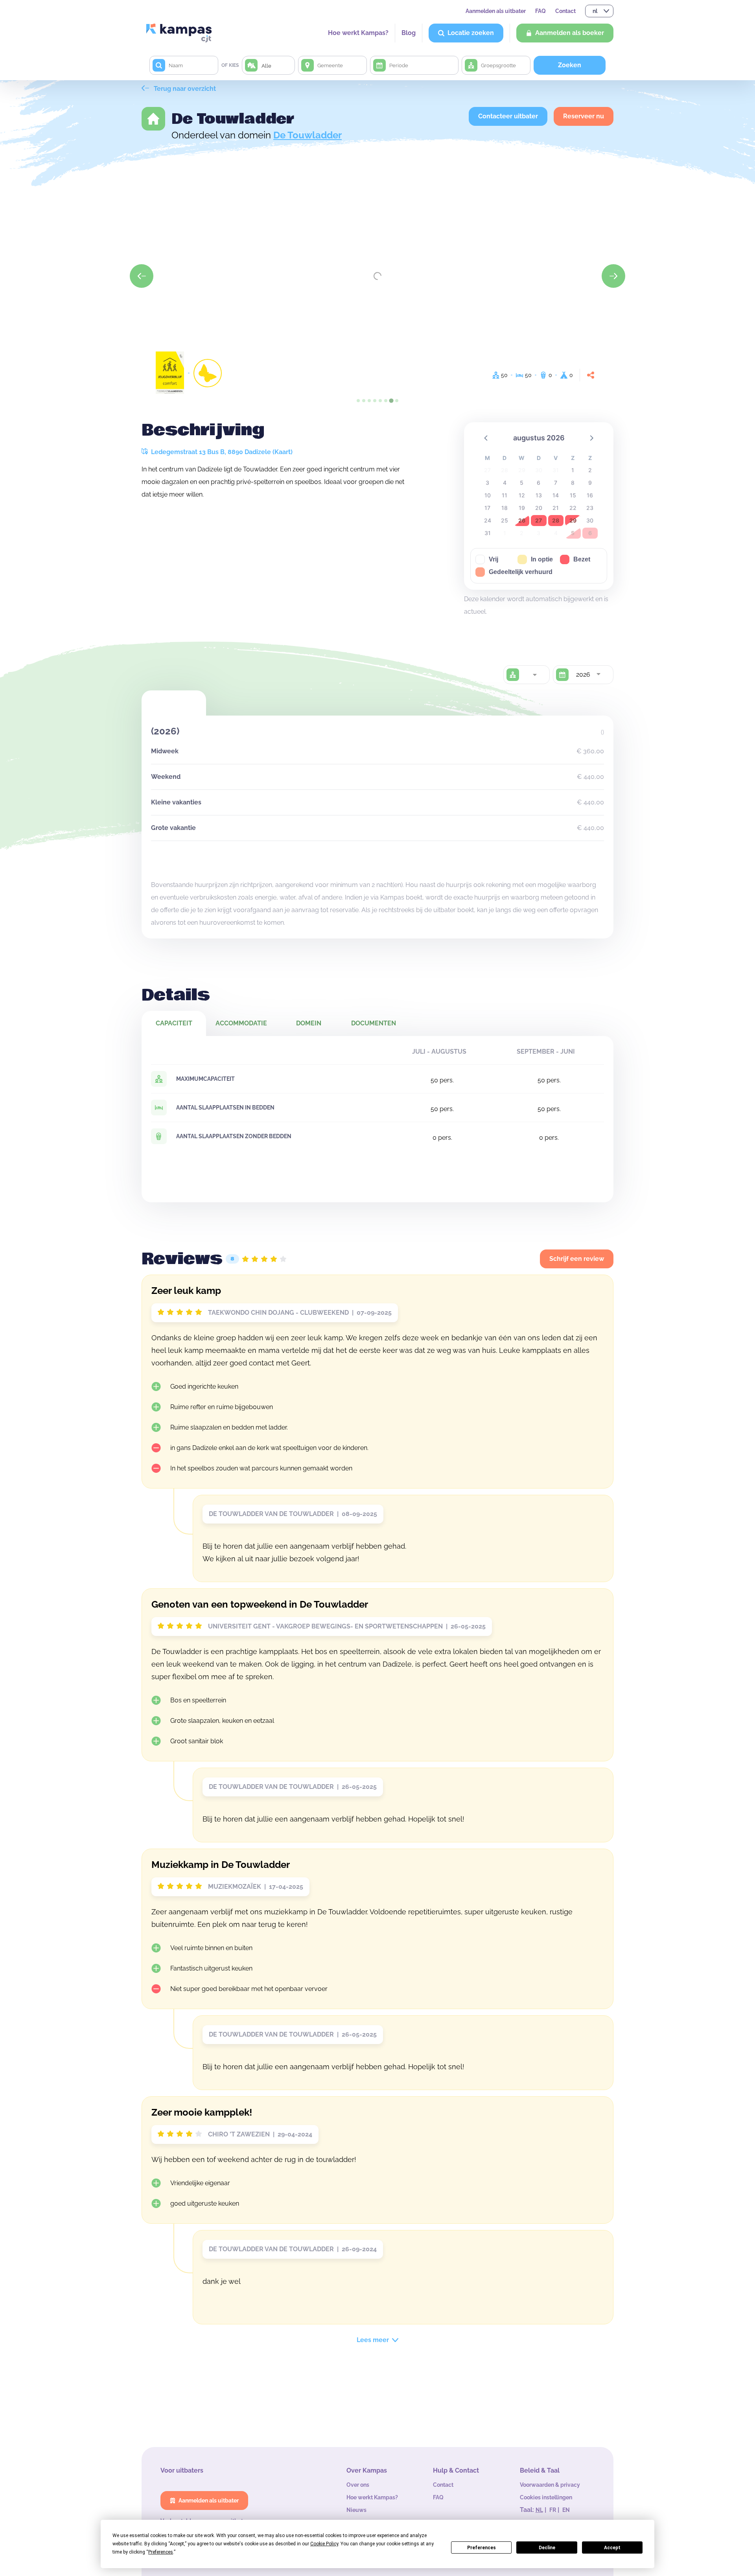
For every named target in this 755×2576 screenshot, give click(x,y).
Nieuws (356, 2510)
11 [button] (505, 495)
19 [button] (522, 508)
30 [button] (590, 520)
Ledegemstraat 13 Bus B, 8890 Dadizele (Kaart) (221, 452)
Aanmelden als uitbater (496, 11)
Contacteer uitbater (508, 116)
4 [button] (505, 483)
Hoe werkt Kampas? (358, 33)
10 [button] (488, 495)
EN (566, 2510)
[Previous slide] (142, 276)
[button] (486, 438)
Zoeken (570, 65)
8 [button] (573, 483)
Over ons (358, 2485)
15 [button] (573, 495)
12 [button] (522, 495)
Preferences (482, 2548)
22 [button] (573, 508)
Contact (565, 11)
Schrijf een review (577, 1259)
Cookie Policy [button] (324, 2544)
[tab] (358, 401)
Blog (409, 33)
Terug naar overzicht (184, 89)
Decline (547, 2548)
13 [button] (539, 495)
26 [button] (522, 520)
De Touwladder (308, 135)
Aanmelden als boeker (570, 33)
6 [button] (539, 483)
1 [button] (573, 470)
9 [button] (590, 483)
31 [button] (488, 533)
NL (539, 2510)
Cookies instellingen (546, 2497)
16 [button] (590, 495)
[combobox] (534, 675)
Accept (612, 2548)
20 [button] (539, 508)
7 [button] (556, 483)
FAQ (540, 11)
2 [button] (590, 470)
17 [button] (487, 508)
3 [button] (487, 483)
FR (553, 2510)
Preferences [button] (161, 2552)
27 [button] (539, 520)
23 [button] (590, 508)
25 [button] (505, 520)
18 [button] (505, 508)
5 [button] (522, 483)
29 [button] (573, 520)
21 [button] (556, 508)
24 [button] (488, 520)
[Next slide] (613, 276)
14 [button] (556, 495)
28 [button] (556, 520)
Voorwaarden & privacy (550, 2485)
